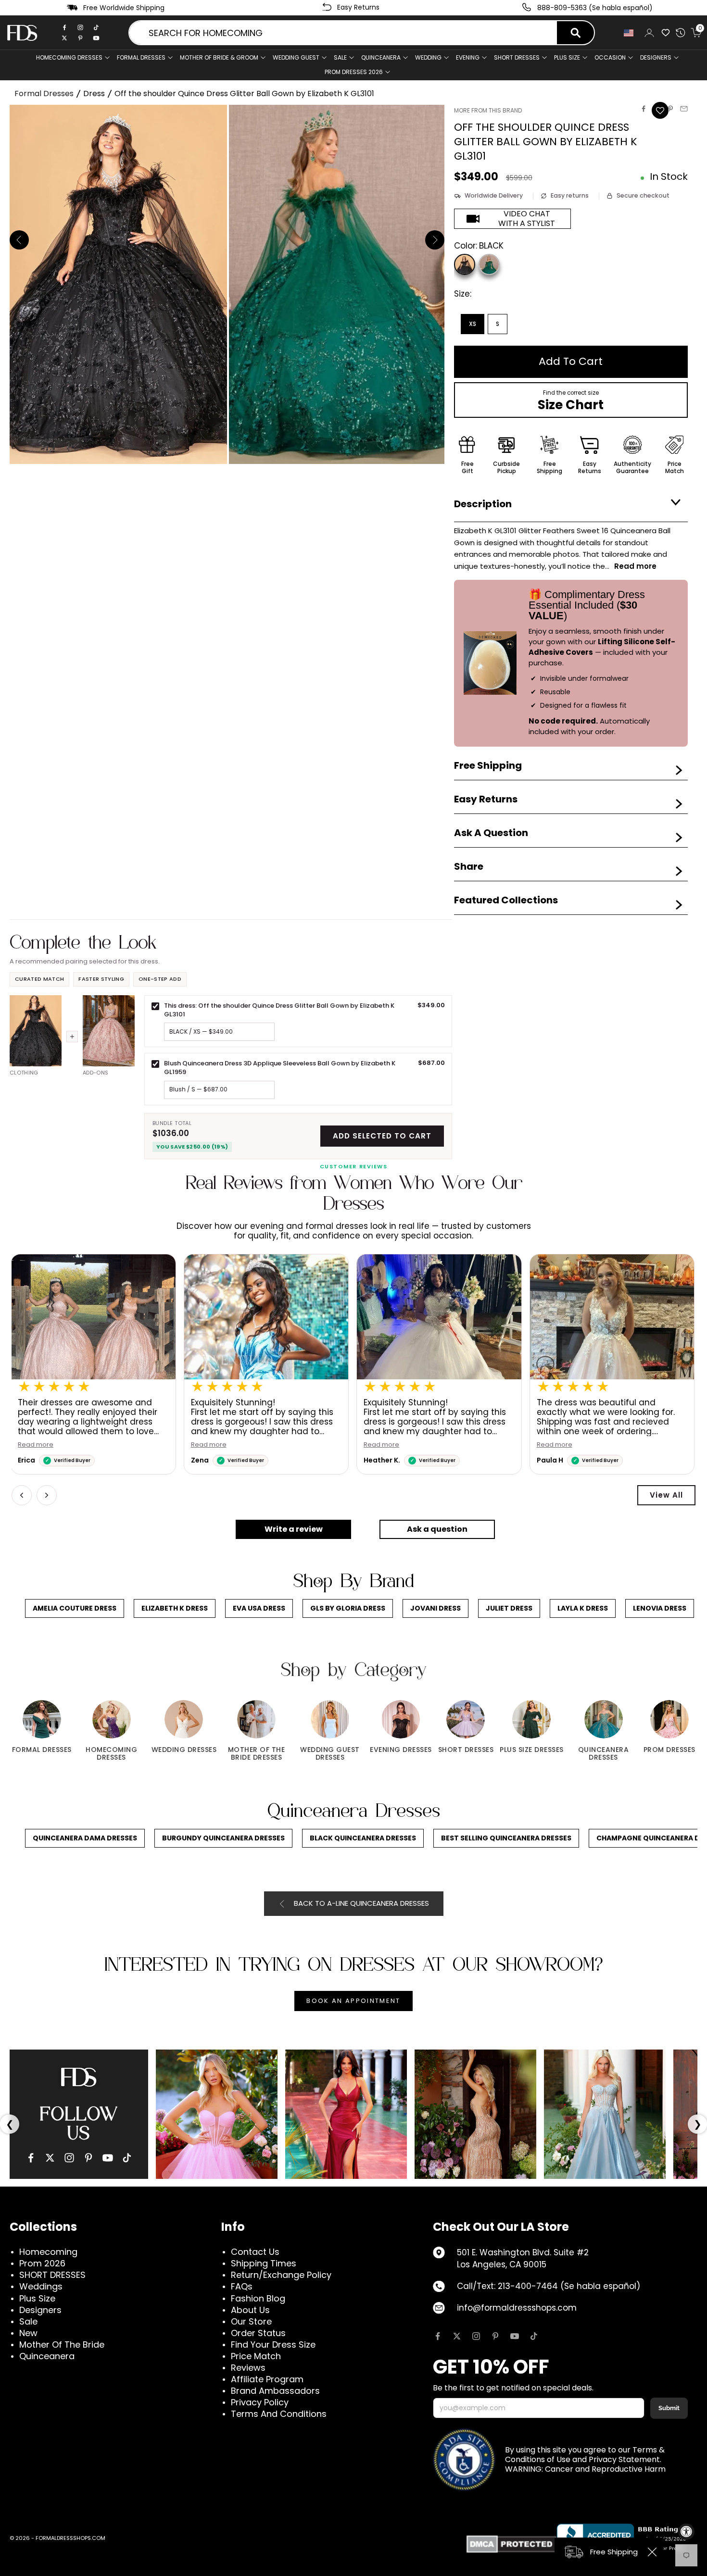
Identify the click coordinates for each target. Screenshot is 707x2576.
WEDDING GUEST (296, 57)
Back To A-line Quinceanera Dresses (361, 1903)
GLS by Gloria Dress (348, 1608)
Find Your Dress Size (273, 2345)
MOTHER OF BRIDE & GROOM (219, 57)
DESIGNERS (656, 57)
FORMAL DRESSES (141, 57)
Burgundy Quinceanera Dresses (223, 1838)
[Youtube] (96, 38)
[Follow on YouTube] (515, 2336)
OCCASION (610, 57)
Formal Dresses (44, 94)
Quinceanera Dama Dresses (85, 1838)
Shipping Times (264, 2263)
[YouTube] (108, 2158)
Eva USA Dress (259, 1608)
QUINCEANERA (381, 57)
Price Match (256, 2356)
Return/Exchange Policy (281, 2275)
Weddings (41, 2286)
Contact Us (255, 2252)
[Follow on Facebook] (438, 2336)
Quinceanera (47, 2356)
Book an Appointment (353, 2001)
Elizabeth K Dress (175, 1608)
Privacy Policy (260, 2402)
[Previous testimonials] (22, 1495)
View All (666, 1495)
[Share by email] (684, 109)
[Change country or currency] (629, 33)
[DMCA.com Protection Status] (511, 2544)
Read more (209, 1445)
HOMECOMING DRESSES (69, 57)
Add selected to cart (382, 1136)
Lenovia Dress (660, 1608)
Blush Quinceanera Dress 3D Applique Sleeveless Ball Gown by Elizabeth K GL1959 (280, 1068)
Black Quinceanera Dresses (363, 1838)
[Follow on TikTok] (534, 2336)
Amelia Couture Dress (75, 1608)
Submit (669, 2408)
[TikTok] (96, 27)
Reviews (248, 2368)
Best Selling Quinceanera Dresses (506, 1838)
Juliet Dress (509, 1608)
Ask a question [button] (437, 1529)
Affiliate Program (267, 2379)
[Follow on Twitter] (457, 2336)
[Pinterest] (80, 38)
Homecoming (48, 2252)
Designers (40, 2310)
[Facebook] (64, 27)
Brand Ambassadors (275, 2391)
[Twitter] (64, 38)
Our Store (251, 2321)
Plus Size (37, 2298)
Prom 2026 (42, 2263)
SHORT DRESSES (517, 57)
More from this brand (488, 110)
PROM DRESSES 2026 (354, 72)
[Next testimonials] (47, 1495)
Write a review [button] (294, 1529)
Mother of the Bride (62, 2345)
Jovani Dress (436, 1608)
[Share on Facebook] (644, 109)
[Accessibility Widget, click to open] (686, 2532)
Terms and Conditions (279, 2414)
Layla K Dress (583, 1608)
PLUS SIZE (567, 57)
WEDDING (428, 57)
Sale (340, 57)
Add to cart (571, 361)
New (28, 2333)
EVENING (468, 57)
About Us (250, 2310)
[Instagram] (80, 27)
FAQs (242, 2286)
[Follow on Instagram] (476, 2336)
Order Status (258, 2333)
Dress (94, 94)
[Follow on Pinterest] (495, 2336)
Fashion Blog (258, 2298)
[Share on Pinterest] (670, 109)
